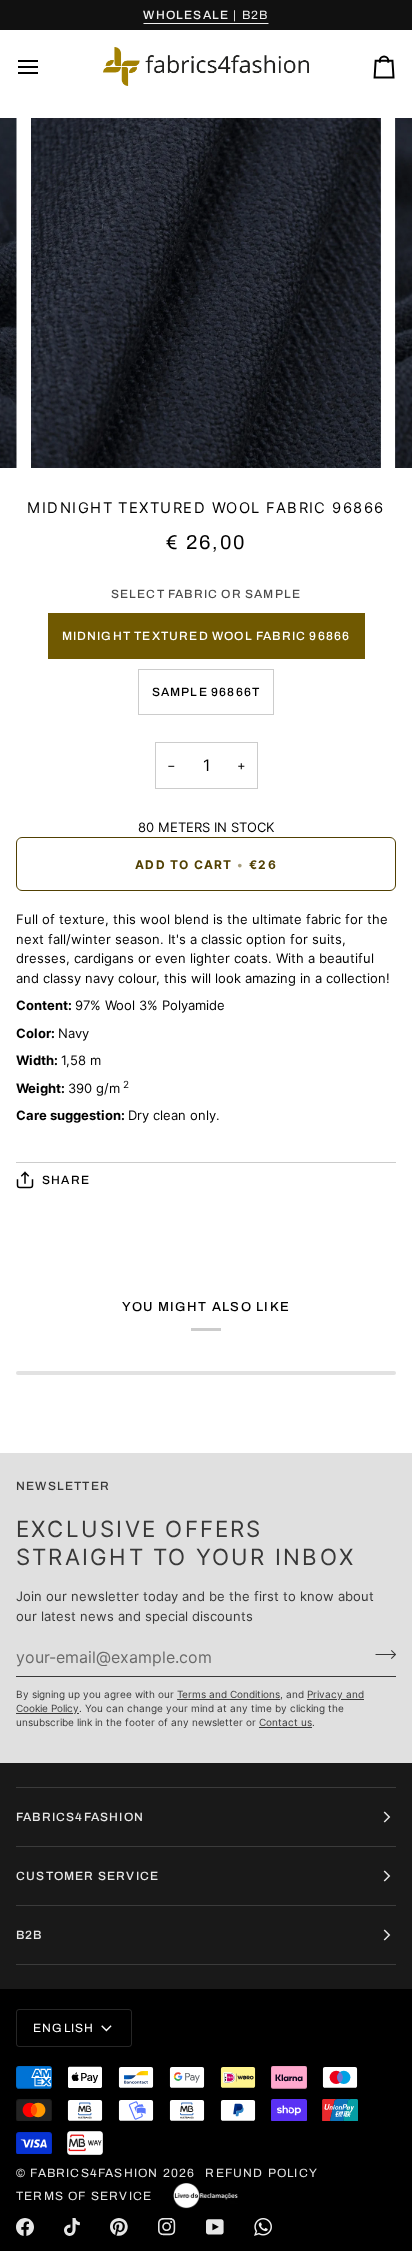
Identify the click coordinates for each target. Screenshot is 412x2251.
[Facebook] (25, 2227)
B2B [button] (29, 1935)
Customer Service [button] (87, 1876)
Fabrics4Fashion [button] (80, 1817)
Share (66, 1180)
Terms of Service (84, 2196)
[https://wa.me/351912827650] (263, 2227)
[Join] (379, 1654)
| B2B (205, 15)
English (63, 2028)
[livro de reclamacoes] (205, 2196)
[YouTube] (215, 2227)
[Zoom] (68, 430)
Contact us (285, 1722)
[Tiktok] (72, 2227)
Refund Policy (261, 2173)
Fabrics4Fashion (94, 2173)
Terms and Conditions (228, 1694)
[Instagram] (167, 2227)
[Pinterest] (119, 2227)
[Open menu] (46, 66)
